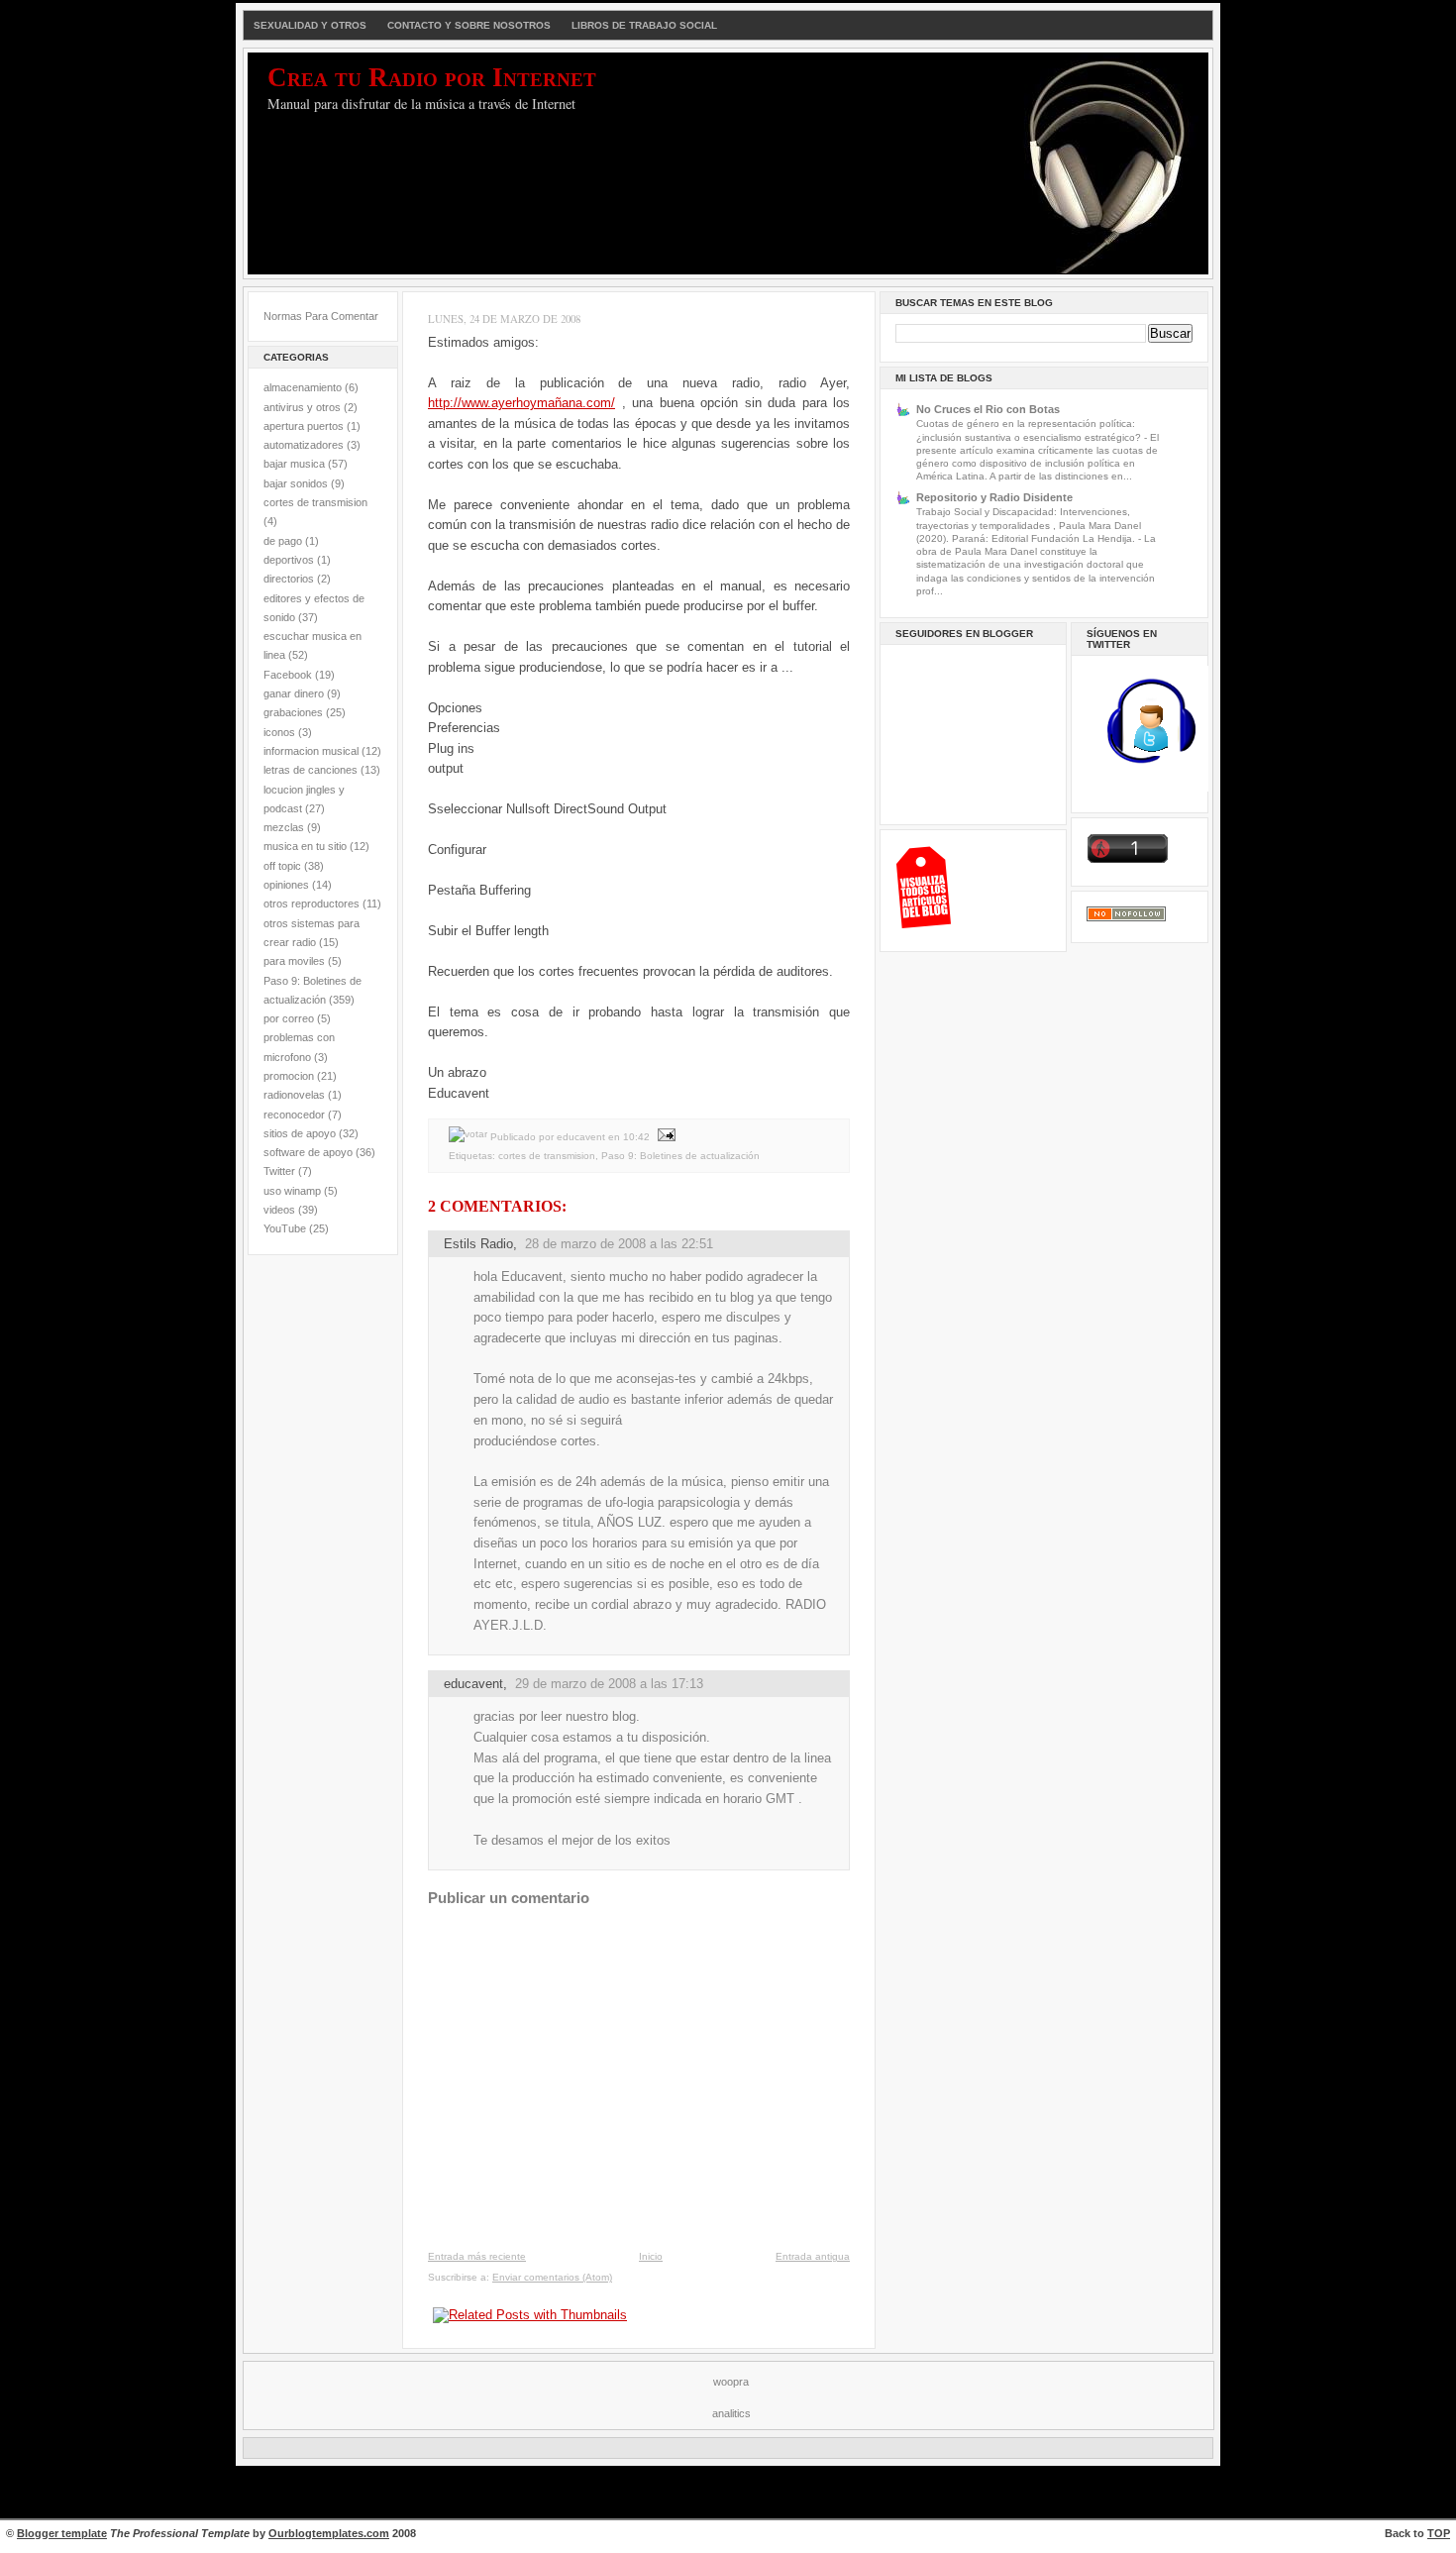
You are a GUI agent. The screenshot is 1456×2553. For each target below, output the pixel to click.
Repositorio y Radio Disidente (994, 497)
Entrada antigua (813, 2256)
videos (279, 1210)
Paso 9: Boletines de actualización (680, 1156)
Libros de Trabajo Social (644, 25)
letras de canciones (311, 770)
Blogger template (62, 2533)
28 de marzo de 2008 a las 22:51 (619, 1244)
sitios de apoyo (300, 1133)
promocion (289, 1076)
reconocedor (294, 1115)
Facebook (288, 675)
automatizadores (304, 445)
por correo (289, 1018)
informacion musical (311, 751)
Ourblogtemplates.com (329, 2533)
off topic (282, 866)
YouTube (285, 1228)
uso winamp (292, 1191)
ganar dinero (294, 693)
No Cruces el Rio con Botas (988, 409)
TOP (1439, 2533)
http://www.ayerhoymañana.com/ (521, 403)
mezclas (284, 827)
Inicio (651, 2256)
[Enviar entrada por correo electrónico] (664, 1137)
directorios (289, 579)
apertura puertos (304, 426)
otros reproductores (312, 904)
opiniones (286, 885)
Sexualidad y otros (310, 25)
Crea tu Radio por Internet (432, 77)
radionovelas (294, 1095)
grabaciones (293, 712)
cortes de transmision (315, 502)
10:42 (636, 1137)
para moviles (294, 961)
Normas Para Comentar (321, 316)
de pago (283, 541)
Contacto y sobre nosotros (469, 25)
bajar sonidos (296, 483)
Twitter (279, 1171)
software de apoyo (308, 1152)
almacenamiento (303, 387)
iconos (279, 732)
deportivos (289, 560)
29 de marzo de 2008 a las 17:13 (609, 1684)
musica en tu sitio (305, 846)
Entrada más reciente (477, 2256)
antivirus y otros (302, 407)
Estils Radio (478, 1244)
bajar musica (294, 464)
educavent (473, 1684)
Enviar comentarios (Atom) (552, 2277)
